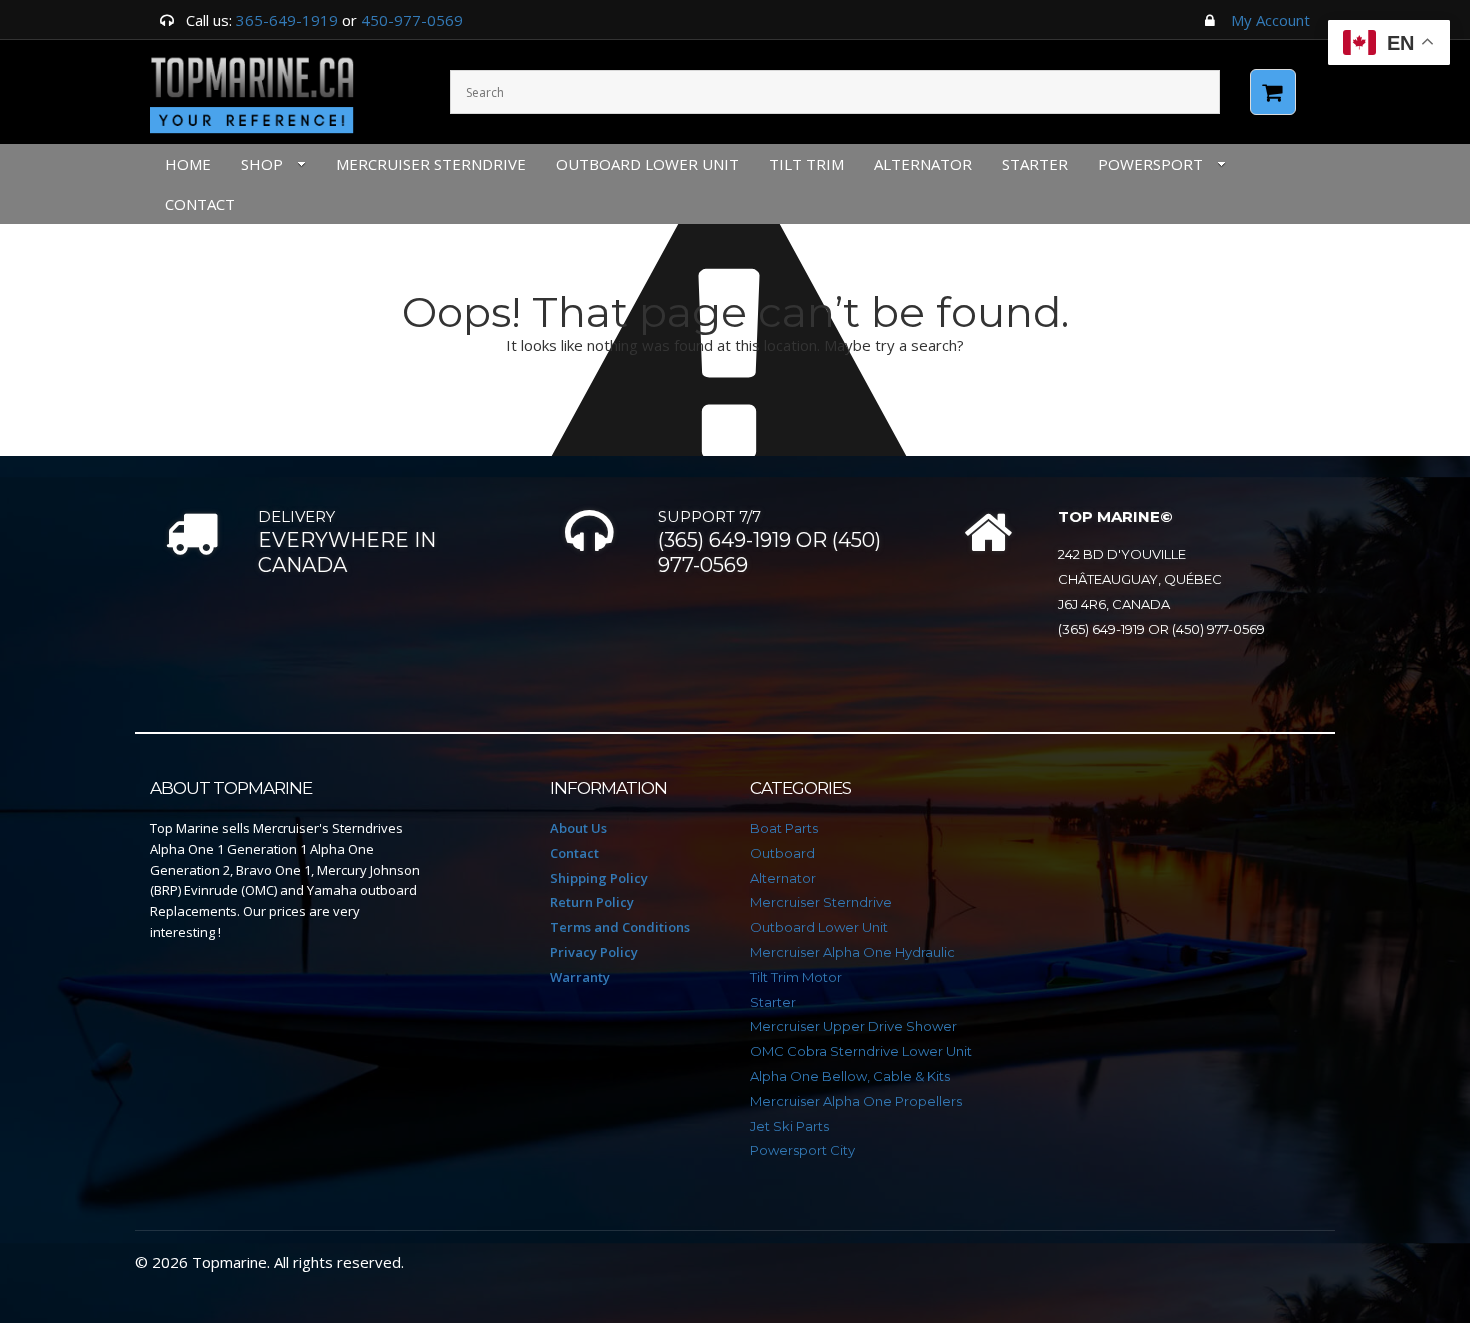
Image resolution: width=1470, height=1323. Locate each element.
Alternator (923, 164)
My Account (1270, 20)
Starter (1035, 164)
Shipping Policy (599, 878)
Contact (574, 853)
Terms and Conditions (620, 927)
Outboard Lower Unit (647, 164)
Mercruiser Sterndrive (431, 164)
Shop (262, 164)
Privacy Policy (594, 952)
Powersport (1150, 164)
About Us (578, 828)
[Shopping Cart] (1273, 92)
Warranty (580, 977)
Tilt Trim (806, 164)
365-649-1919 (287, 20)
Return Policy (592, 902)
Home (188, 164)
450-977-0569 (412, 20)
